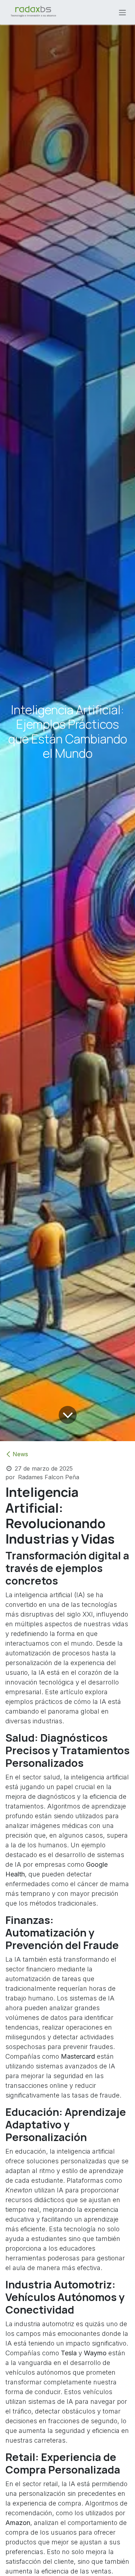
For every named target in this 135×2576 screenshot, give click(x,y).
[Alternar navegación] (122, 12)
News (20, 1454)
